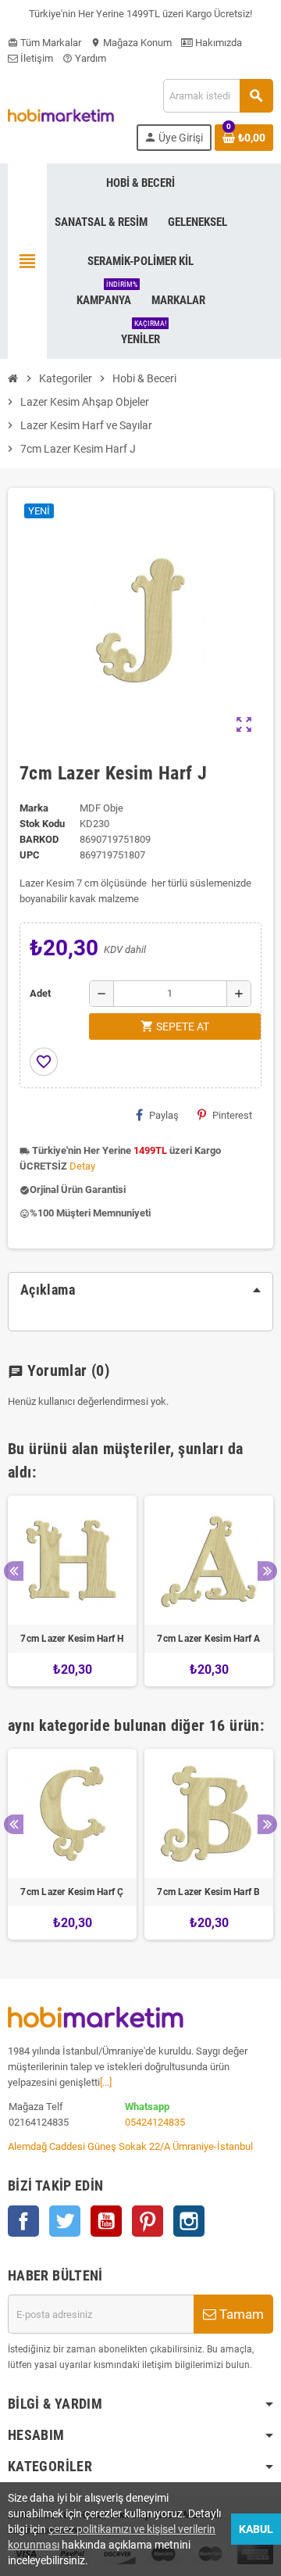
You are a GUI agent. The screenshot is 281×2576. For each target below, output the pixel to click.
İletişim (36, 58)
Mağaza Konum (131, 43)
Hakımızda (217, 43)
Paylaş (164, 1115)
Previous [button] (14, 1571)
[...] (106, 2082)
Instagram (189, 2221)
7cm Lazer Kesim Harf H (72, 1639)
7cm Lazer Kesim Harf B (208, 1892)
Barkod (39, 839)
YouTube (106, 2221)
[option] (72, 1591)
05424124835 (155, 2122)
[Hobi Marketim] (61, 115)
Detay (82, 1166)
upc (30, 855)
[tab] (140, 1290)
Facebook (23, 2221)
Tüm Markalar (44, 43)
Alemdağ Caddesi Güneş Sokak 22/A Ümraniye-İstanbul (130, 2146)
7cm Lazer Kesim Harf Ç (72, 1892)
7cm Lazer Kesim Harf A (208, 1639)
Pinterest (232, 1115)
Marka (34, 808)
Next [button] (267, 1571)
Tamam (240, 2314)
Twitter (65, 2221)
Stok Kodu (42, 824)
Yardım (84, 58)
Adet (40, 993)
